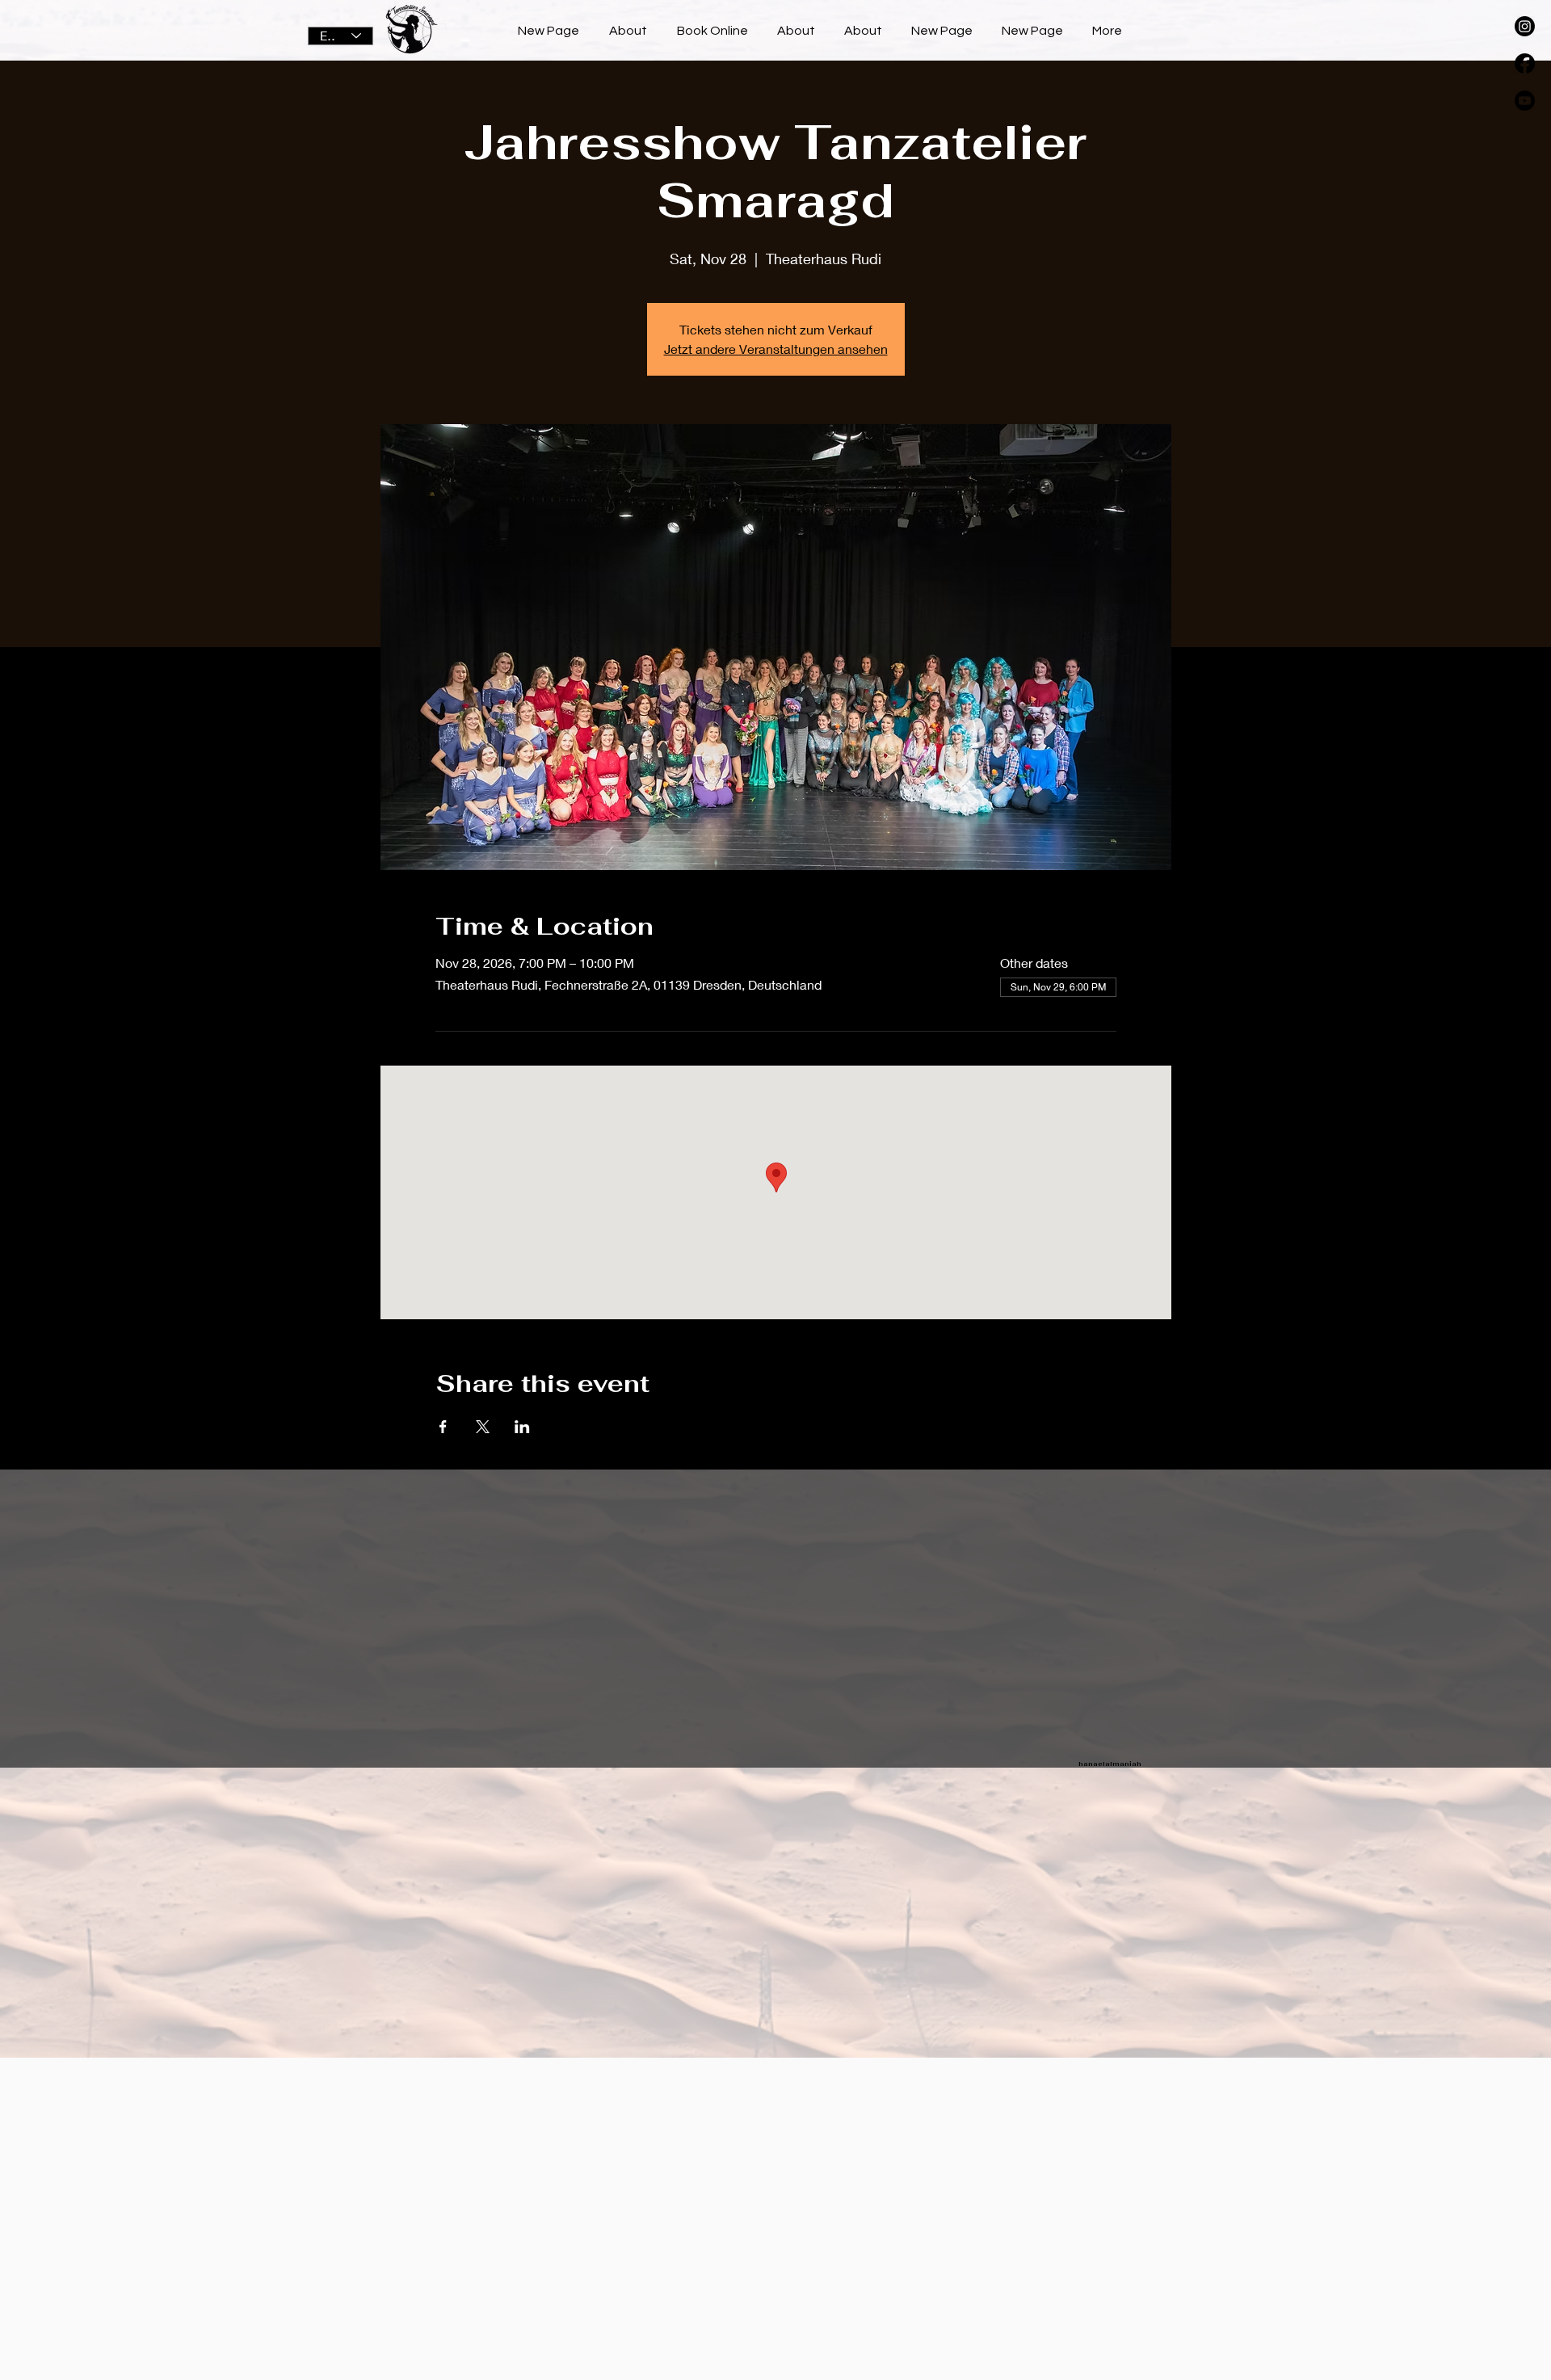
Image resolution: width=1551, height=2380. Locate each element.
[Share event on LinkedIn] (522, 1427)
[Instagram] (1525, 26)
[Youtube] (1525, 101)
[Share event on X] (483, 1427)
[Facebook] (1525, 63)
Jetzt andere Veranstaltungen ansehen (776, 349)
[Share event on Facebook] (443, 1427)
